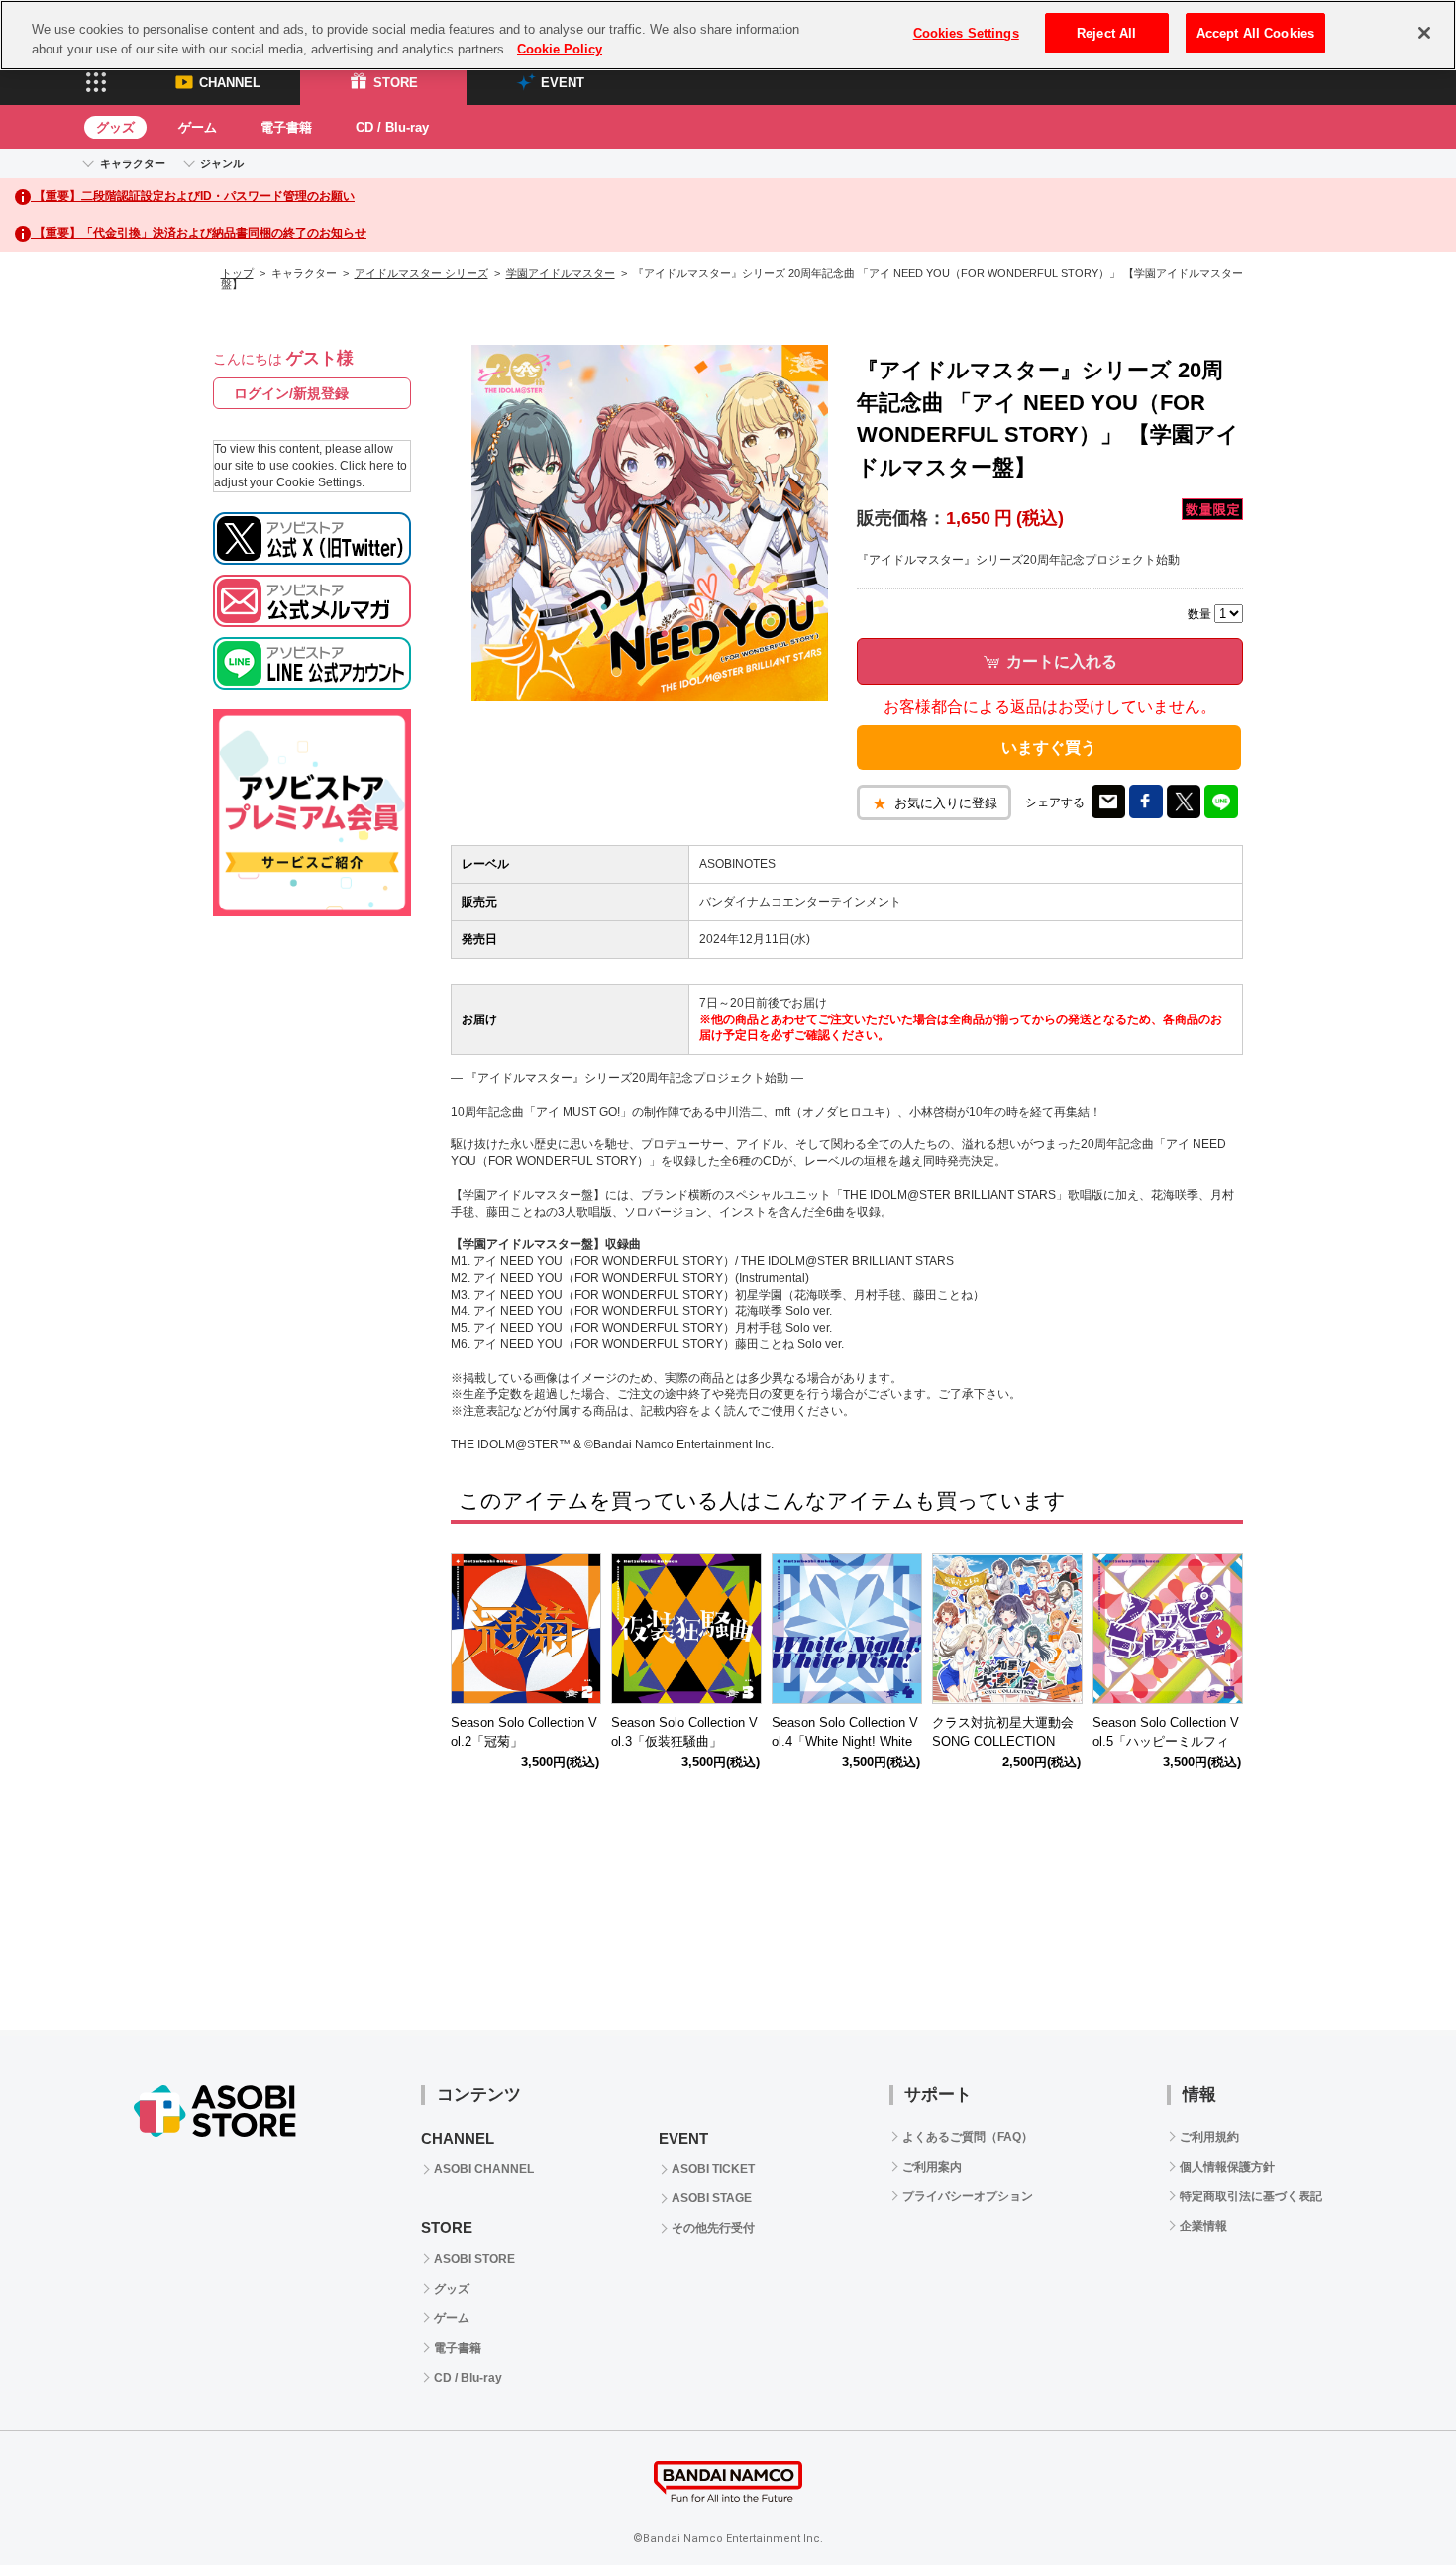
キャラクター (133, 163)
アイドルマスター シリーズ (421, 273)
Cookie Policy (560, 49)
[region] (728, 35)
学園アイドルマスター (561, 273)
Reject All (1106, 33)
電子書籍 (286, 127)
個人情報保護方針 (1227, 2167)
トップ (237, 273)
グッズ (115, 127)
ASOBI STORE (474, 2259)
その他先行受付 (713, 2228)
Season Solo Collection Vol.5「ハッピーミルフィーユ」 (1166, 1741)
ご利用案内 (932, 2167)
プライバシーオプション (968, 2196)
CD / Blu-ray (392, 127)
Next (1218, 1633)
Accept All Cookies (1255, 33)
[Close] (1424, 33)
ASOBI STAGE (712, 2198)
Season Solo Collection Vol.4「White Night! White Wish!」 (845, 1741)
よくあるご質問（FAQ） (968, 2137)
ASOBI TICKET (713, 2169)
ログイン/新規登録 (291, 393)
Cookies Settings (966, 33)
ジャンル (222, 163)
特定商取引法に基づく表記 (1251, 2196)
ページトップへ (1392, 2501)
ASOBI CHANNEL (484, 2169)
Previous (475, 1633)
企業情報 (1203, 2226)
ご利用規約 (1209, 2137)
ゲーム (198, 127)
